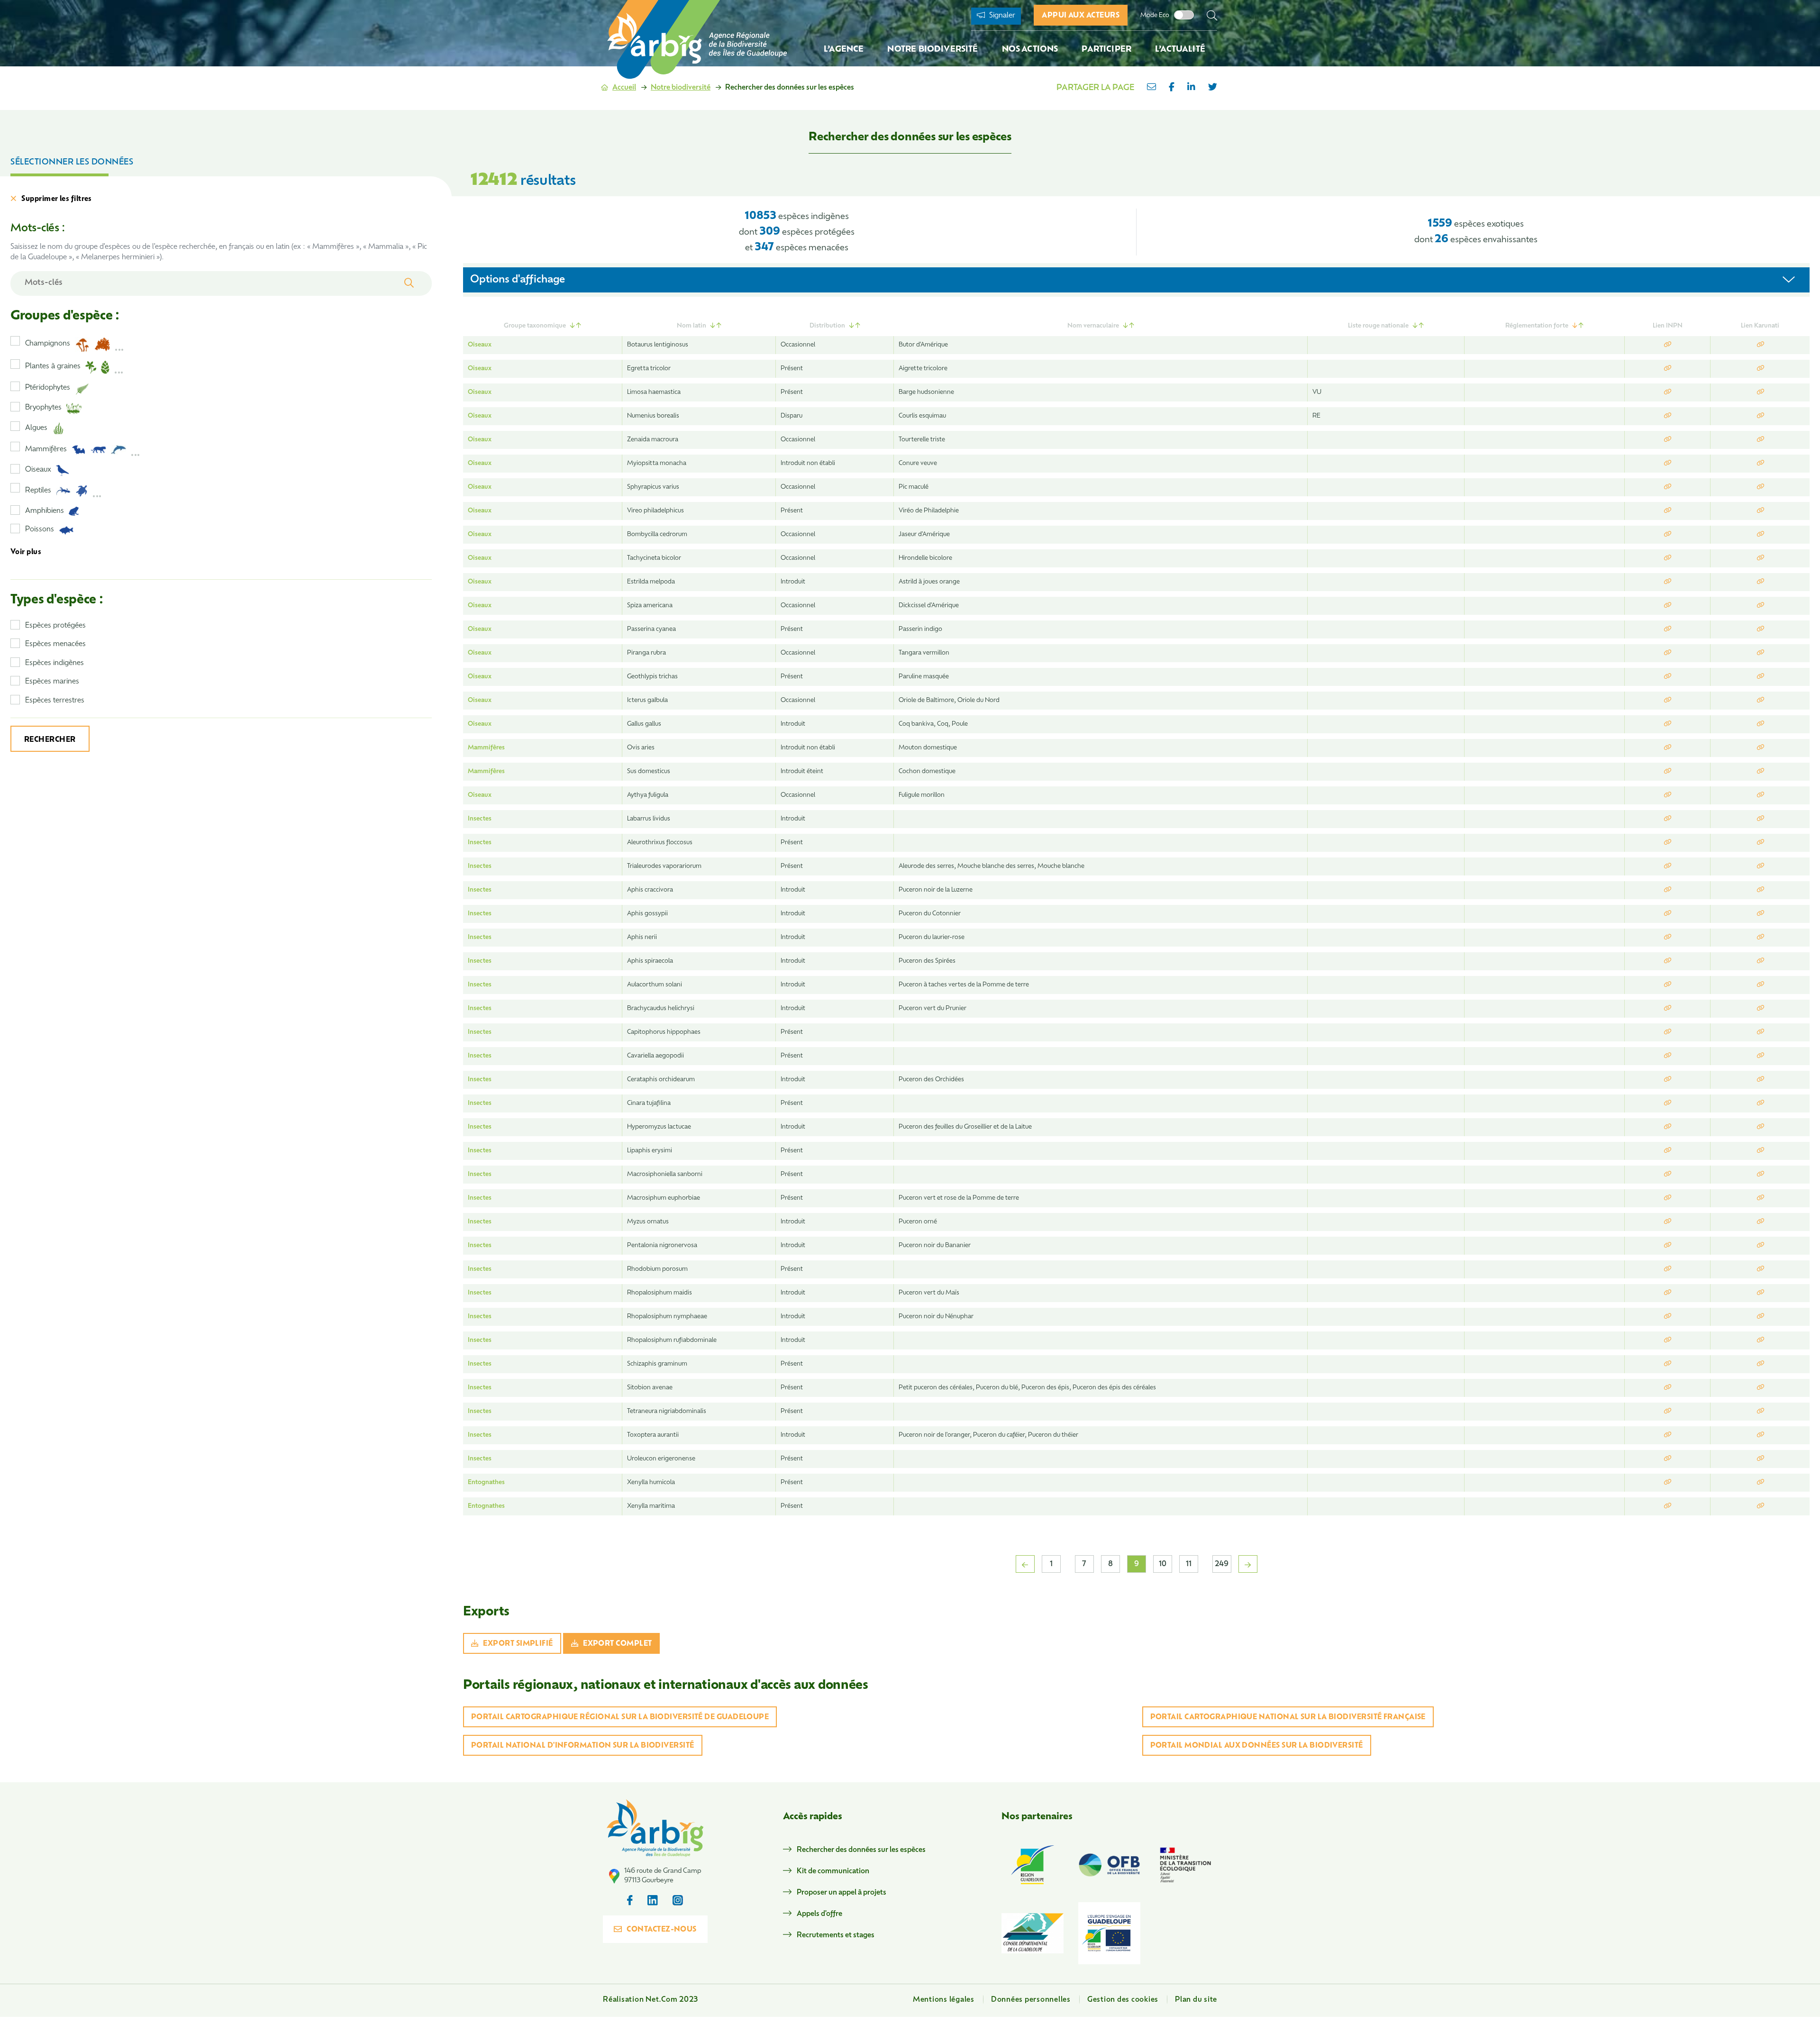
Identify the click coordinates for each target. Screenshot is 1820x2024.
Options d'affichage (518, 280)
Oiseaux (38, 470)
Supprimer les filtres (56, 199)
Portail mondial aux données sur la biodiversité (1257, 1746)
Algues (36, 428)
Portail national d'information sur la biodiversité (583, 1746)
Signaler (1001, 16)
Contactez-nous (661, 1930)
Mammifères (46, 450)
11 (1189, 1564)
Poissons (40, 530)
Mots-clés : (37, 229)
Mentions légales (944, 2000)
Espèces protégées (55, 626)
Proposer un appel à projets (842, 1893)
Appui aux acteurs (1081, 16)
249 (1222, 1564)
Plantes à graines (53, 367)
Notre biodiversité (681, 88)
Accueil (624, 88)
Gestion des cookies (1123, 2000)
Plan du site (1196, 2000)
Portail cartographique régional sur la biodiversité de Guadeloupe (620, 1718)
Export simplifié (518, 1644)
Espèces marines (52, 682)
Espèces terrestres (55, 701)
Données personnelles (1031, 2000)
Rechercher (50, 740)
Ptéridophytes (48, 388)
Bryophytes (43, 408)
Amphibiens (45, 511)
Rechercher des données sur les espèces (861, 1850)
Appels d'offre (819, 1914)
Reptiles (38, 491)
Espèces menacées (55, 644)
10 (1163, 1564)
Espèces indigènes (55, 663)
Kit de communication (833, 1872)
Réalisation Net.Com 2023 (651, 2000)
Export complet (617, 1644)
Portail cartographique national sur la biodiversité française (1288, 1718)
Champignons (48, 344)
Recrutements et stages (836, 1936)
